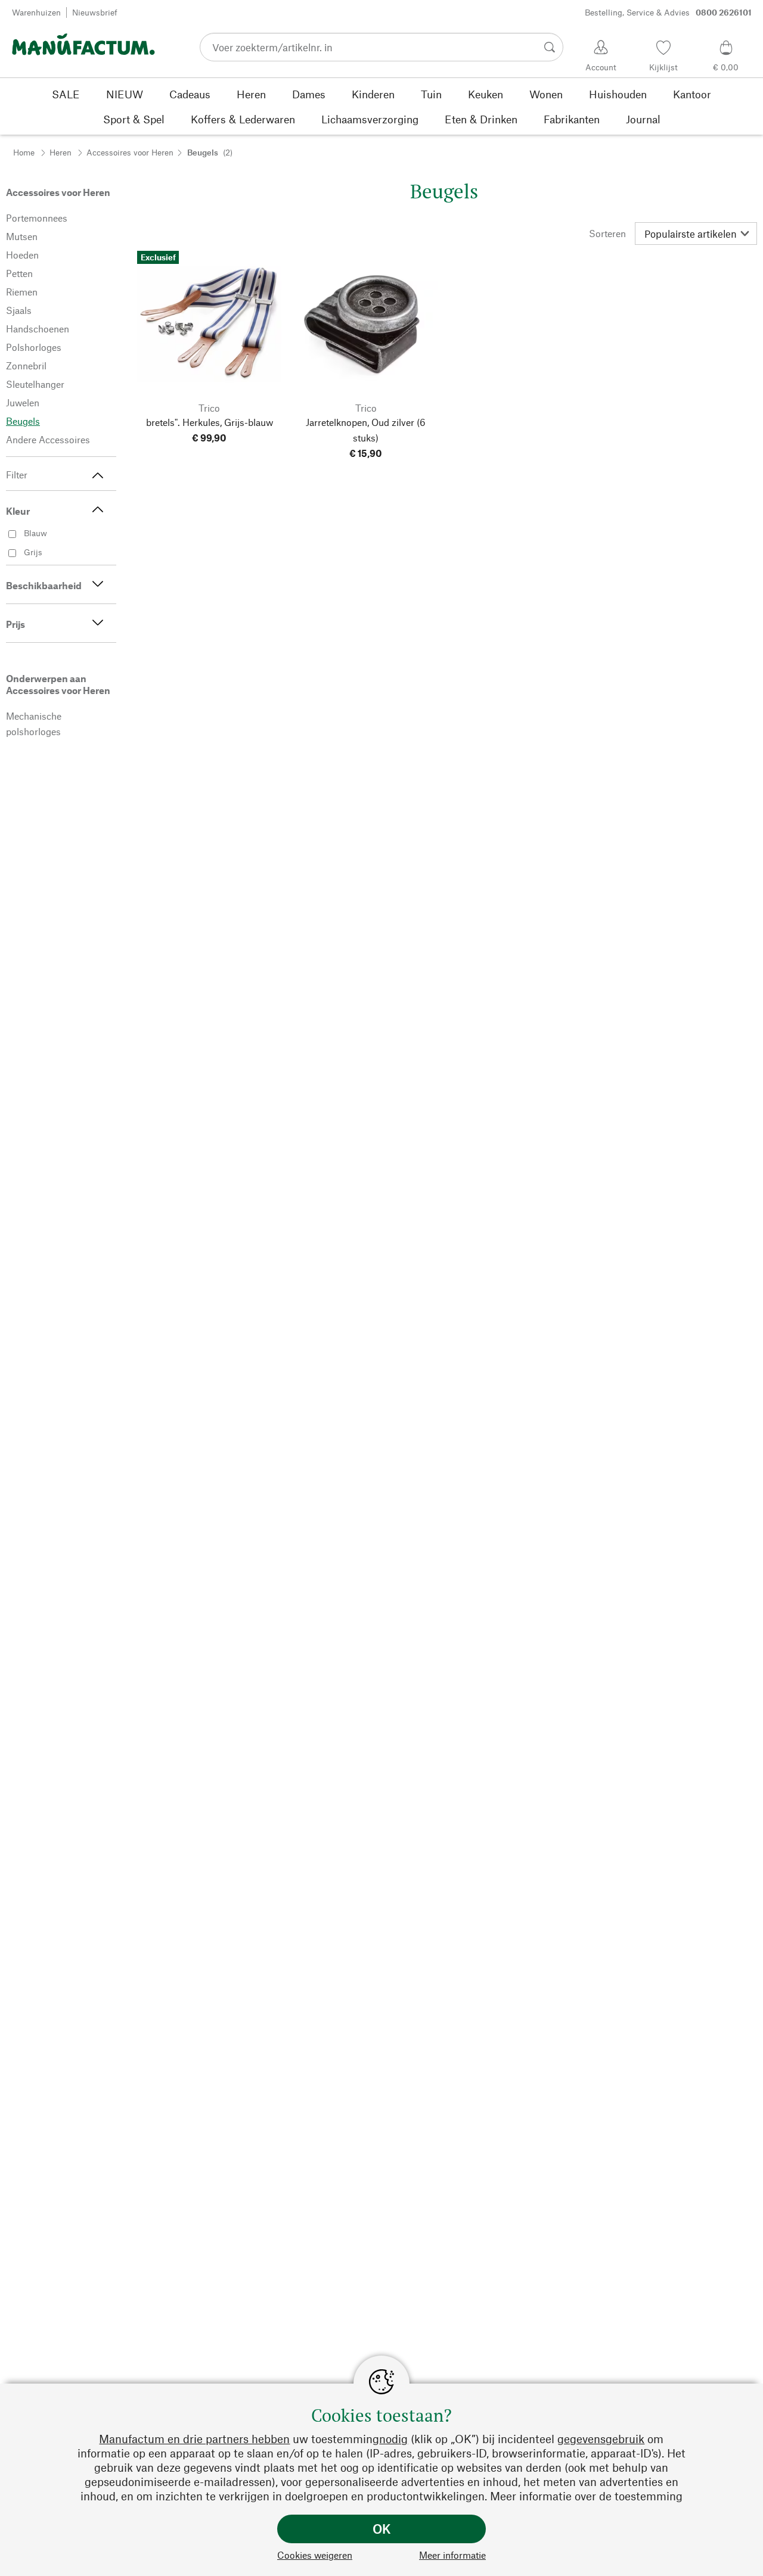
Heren (61, 152)
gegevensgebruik (601, 2439)
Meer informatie (452, 2555)
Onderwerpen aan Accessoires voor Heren (58, 684)
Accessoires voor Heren (130, 152)
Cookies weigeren (315, 2555)
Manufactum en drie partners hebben (194, 2439)
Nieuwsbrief (95, 12)
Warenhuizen (36, 12)
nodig (393, 2439)
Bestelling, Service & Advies (668, 12)
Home (24, 152)
